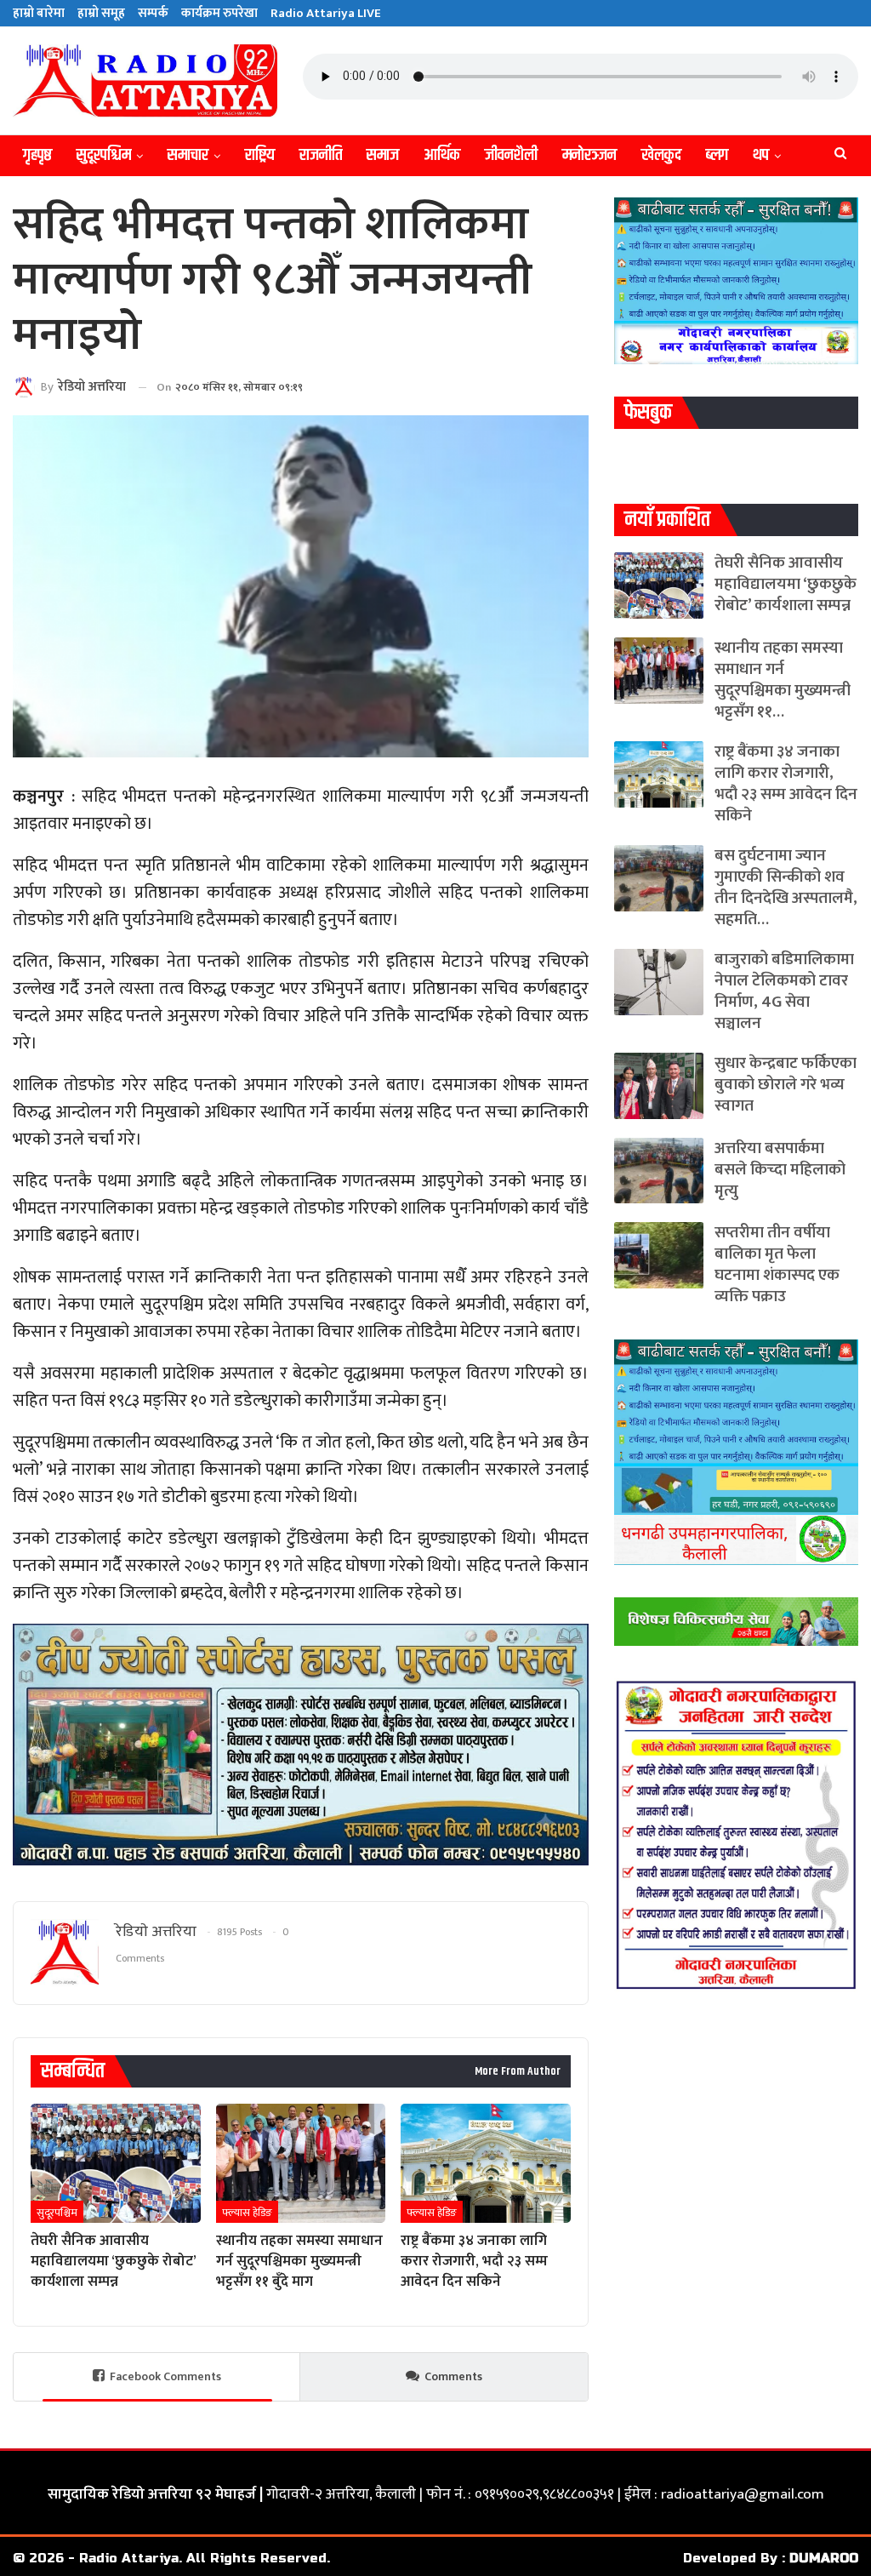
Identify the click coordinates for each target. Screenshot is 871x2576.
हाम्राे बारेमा (39, 13)
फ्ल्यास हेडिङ (247, 2213)
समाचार (188, 155)
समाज (383, 155)
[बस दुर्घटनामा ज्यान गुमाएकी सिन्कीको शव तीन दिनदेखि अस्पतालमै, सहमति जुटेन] (659, 878)
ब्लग (717, 155)
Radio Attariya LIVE (326, 13)
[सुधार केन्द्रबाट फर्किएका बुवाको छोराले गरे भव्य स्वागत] (659, 1086)
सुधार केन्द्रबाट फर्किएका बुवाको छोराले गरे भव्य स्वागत (786, 1085)
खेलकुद (661, 155)
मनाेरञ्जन (589, 155)
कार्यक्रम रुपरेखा (219, 13)
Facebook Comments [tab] (165, 2376)
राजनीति (321, 155)
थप (761, 155)
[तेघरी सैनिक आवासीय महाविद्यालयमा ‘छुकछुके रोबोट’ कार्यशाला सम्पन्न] (116, 2163)
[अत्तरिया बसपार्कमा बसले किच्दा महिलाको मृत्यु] (659, 1171)
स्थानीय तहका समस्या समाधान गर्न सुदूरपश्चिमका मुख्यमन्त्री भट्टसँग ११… (783, 680)
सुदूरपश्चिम (104, 155)
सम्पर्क (153, 13)
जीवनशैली (511, 155)
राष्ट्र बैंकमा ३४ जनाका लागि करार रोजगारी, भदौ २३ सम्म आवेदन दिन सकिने (786, 784)
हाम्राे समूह (101, 13)
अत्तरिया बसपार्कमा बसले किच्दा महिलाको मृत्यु (780, 1170)
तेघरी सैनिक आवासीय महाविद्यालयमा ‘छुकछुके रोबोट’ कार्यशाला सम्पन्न (786, 584)
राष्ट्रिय (260, 155)
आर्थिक (442, 155)
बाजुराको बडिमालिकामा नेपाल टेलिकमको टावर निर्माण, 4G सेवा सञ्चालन (784, 991)
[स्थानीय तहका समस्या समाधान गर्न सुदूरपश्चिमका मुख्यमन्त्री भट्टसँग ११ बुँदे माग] (301, 2163)
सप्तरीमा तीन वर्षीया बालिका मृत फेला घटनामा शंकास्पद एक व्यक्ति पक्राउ (777, 1265)
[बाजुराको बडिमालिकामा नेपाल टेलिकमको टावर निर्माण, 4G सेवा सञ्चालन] (659, 982)
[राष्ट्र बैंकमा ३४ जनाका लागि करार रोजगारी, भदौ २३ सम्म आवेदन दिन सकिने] (486, 2163)
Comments (453, 2376)
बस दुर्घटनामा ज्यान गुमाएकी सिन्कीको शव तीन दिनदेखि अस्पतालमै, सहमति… (786, 888)
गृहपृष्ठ (37, 155)
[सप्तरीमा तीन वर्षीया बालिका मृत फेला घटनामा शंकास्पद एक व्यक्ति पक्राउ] (659, 1255)
